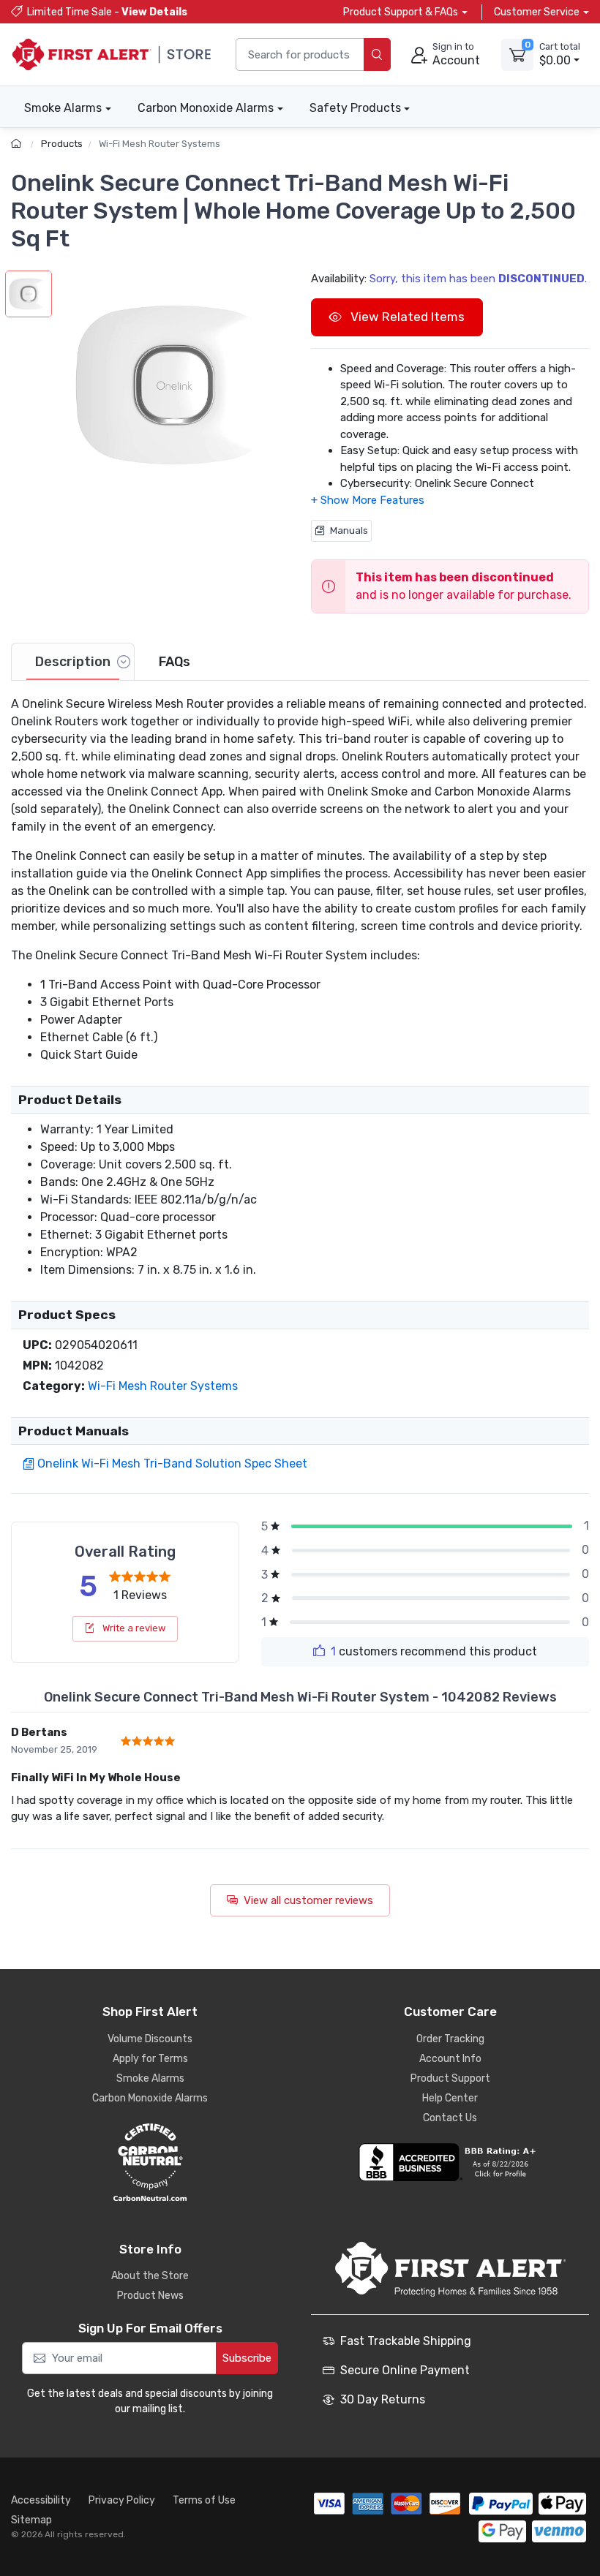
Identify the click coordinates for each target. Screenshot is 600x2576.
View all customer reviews (308, 1900)
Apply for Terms (150, 2059)
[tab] (73, 662)
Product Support (450, 2078)
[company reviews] (450, 2162)
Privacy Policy (122, 2500)
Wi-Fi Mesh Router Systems (160, 144)
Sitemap (31, 2520)
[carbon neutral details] (150, 2162)
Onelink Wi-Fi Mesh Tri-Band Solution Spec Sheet (172, 1463)
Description (73, 662)
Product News (150, 2296)
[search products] (377, 54)
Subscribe (247, 2358)
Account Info (450, 2059)
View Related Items (406, 317)
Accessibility (41, 2500)
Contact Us (450, 2118)
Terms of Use (204, 2500)
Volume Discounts (150, 2039)
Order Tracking (450, 2039)
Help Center (450, 2098)
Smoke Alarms (63, 108)
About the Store (150, 2276)
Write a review (133, 1628)
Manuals (349, 530)
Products (62, 144)
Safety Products (355, 108)
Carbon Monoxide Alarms (206, 108)
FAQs (175, 662)
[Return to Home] (18, 144)
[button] (174, 385)
